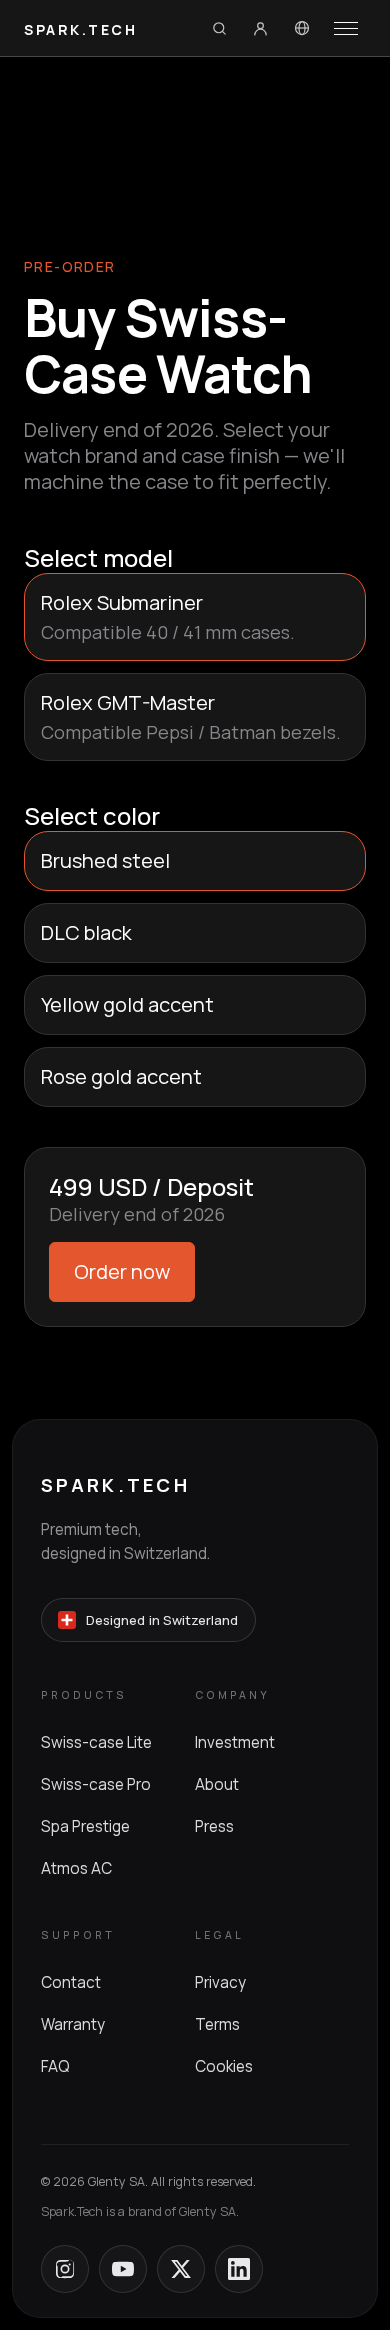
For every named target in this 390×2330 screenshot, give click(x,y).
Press (214, 1826)
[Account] (260, 28)
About (217, 1784)
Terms (217, 2024)
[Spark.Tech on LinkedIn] (239, 2269)
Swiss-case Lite (96, 1742)
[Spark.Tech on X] (181, 2269)
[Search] (219, 28)
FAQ (55, 2066)
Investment (235, 1742)
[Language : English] (302, 28)
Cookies (224, 2066)
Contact (71, 1982)
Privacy (220, 1982)
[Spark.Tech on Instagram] (65, 2269)
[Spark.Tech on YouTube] (123, 2269)
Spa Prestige (85, 1826)
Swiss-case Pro (96, 1784)
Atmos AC (76, 1868)
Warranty (73, 2024)
